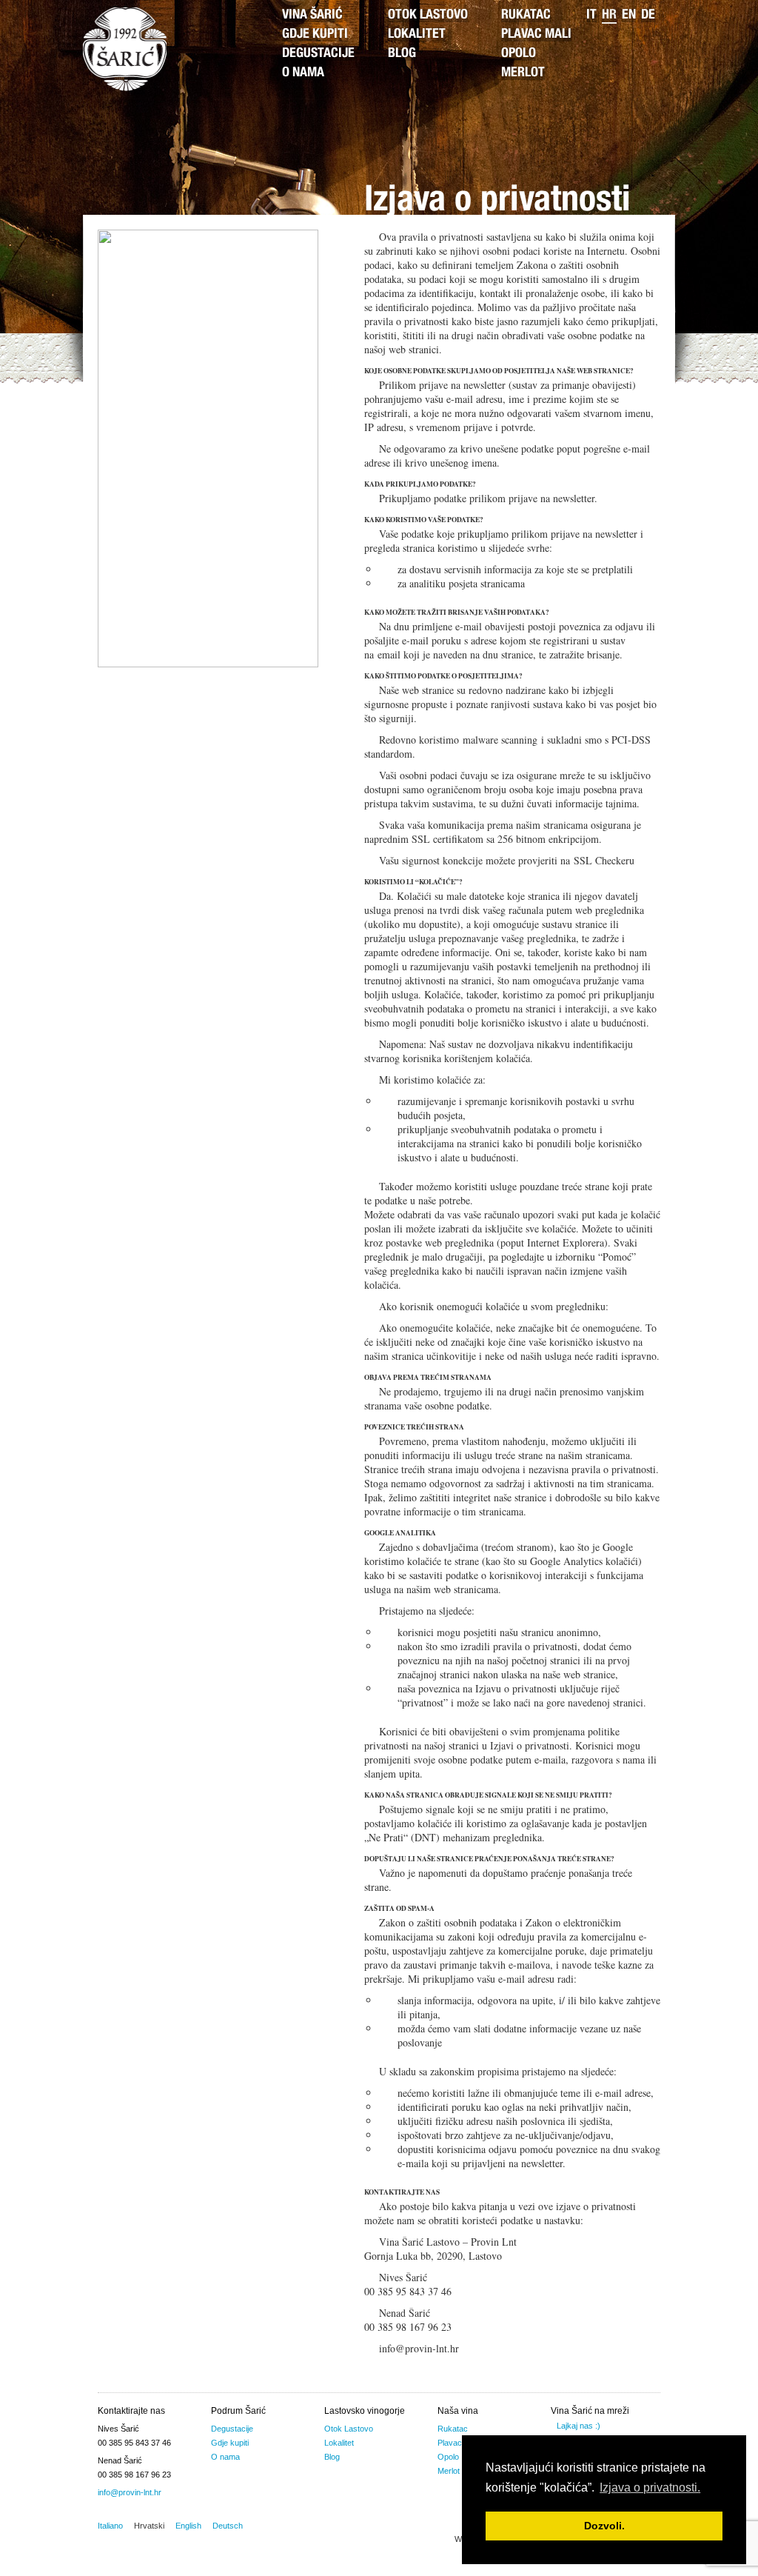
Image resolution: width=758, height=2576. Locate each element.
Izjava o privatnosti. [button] (650, 2487)
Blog (402, 54)
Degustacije (318, 54)
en (629, 16)
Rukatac (526, 16)
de (648, 16)
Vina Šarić (312, 16)
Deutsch (228, 2526)
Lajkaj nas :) (578, 2426)
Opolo (519, 54)
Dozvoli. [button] (604, 2526)
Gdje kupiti (315, 35)
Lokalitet (417, 35)
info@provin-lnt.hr (130, 2492)
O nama (303, 73)
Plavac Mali (536, 35)
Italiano (110, 2526)
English (188, 2526)
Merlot (523, 73)
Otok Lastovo (428, 16)
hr (609, 16)
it (591, 16)
